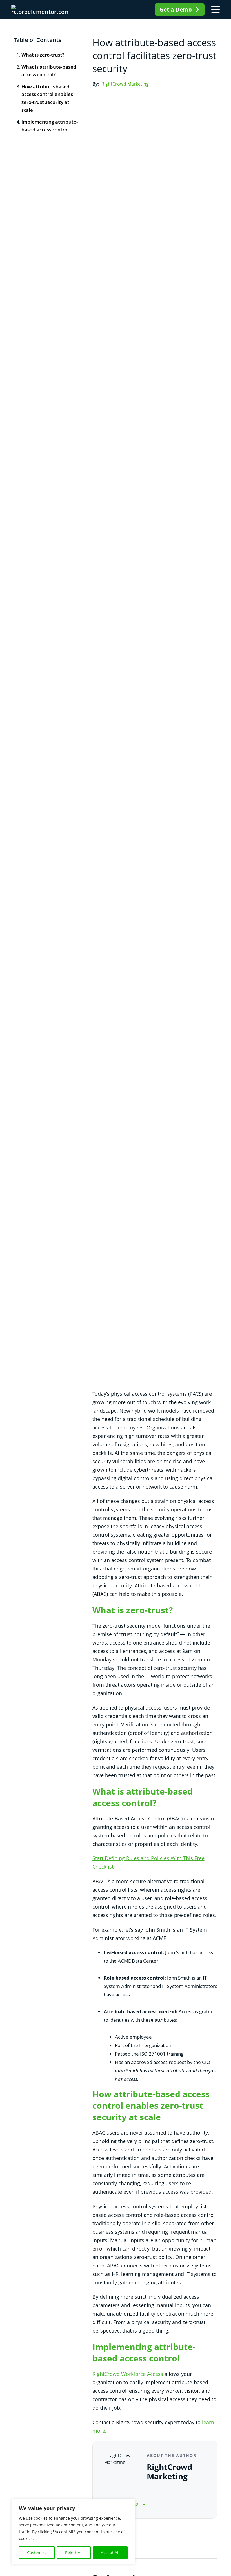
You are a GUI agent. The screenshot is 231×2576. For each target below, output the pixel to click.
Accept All (110, 2552)
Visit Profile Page (122, 2504)
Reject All (74, 2552)
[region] (73, 2532)
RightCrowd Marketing (125, 84)
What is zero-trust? (43, 55)
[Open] (216, 10)
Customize (37, 2552)
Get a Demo (176, 10)
